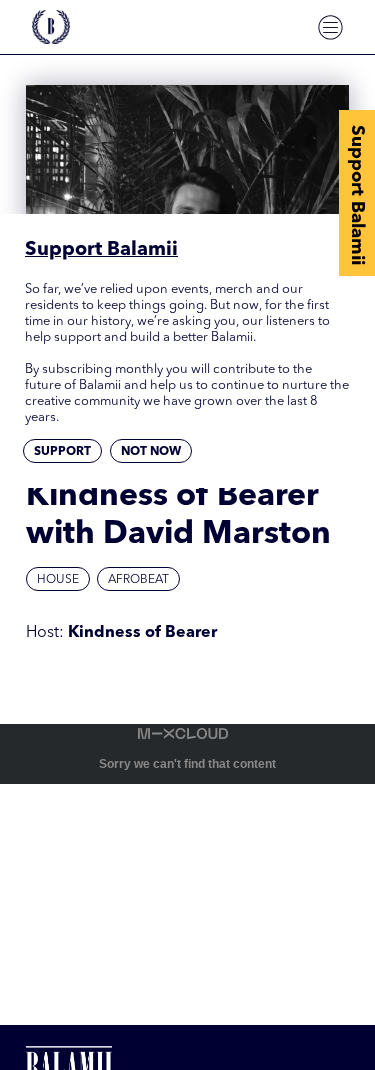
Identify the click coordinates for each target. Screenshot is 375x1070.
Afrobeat (138, 580)
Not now (151, 452)
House (58, 580)
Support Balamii (357, 195)
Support (62, 452)
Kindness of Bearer (142, 633)
